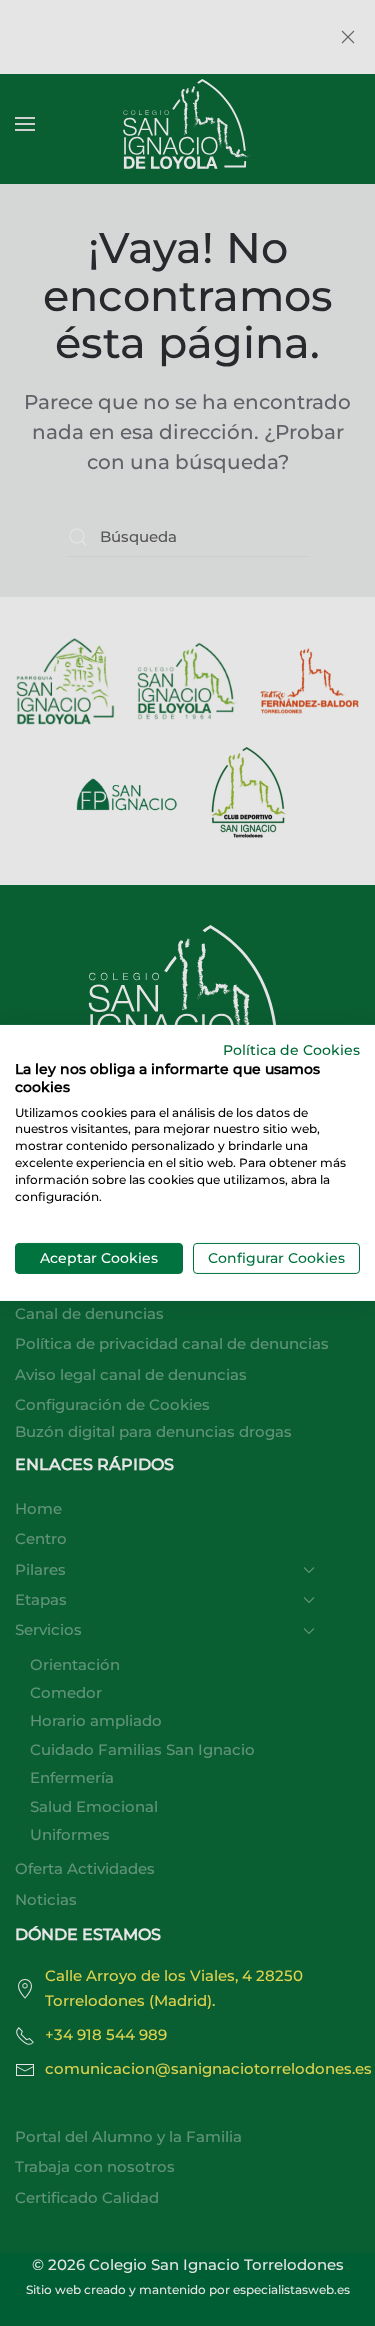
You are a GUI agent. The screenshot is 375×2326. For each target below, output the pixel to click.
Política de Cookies (291, 1050)
